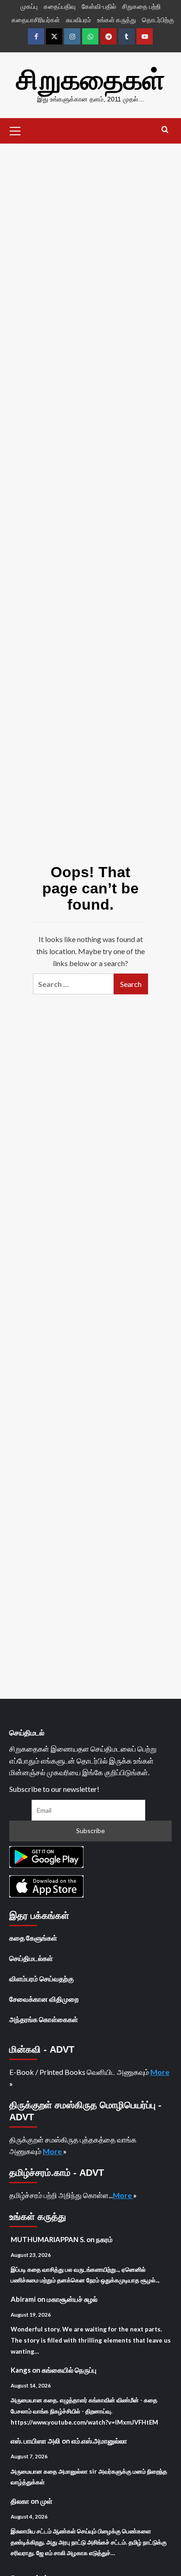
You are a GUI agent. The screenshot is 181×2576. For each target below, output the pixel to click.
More (160, 2072)
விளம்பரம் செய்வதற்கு (42, 1979)
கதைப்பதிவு (60, 6)
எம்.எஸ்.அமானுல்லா (99, 2441)
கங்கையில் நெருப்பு (69, 2370)
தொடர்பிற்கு (158, 20)
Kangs (21, 2370)
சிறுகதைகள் (90, 80)
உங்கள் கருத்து (116, 20)
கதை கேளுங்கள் (33, 1938)
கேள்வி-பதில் (99, 6)
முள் (46, 2501)
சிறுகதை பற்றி (141, 6)
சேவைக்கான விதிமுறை (44, 1999)
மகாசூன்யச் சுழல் (72, 2299)
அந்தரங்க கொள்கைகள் (44, 2019)
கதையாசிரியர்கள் (36, 20)
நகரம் (104, 2239)
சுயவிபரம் (78, 20)
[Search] (165, 130)
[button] (15, 130)
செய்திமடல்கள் (31, 1958)
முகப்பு (29, 6)
